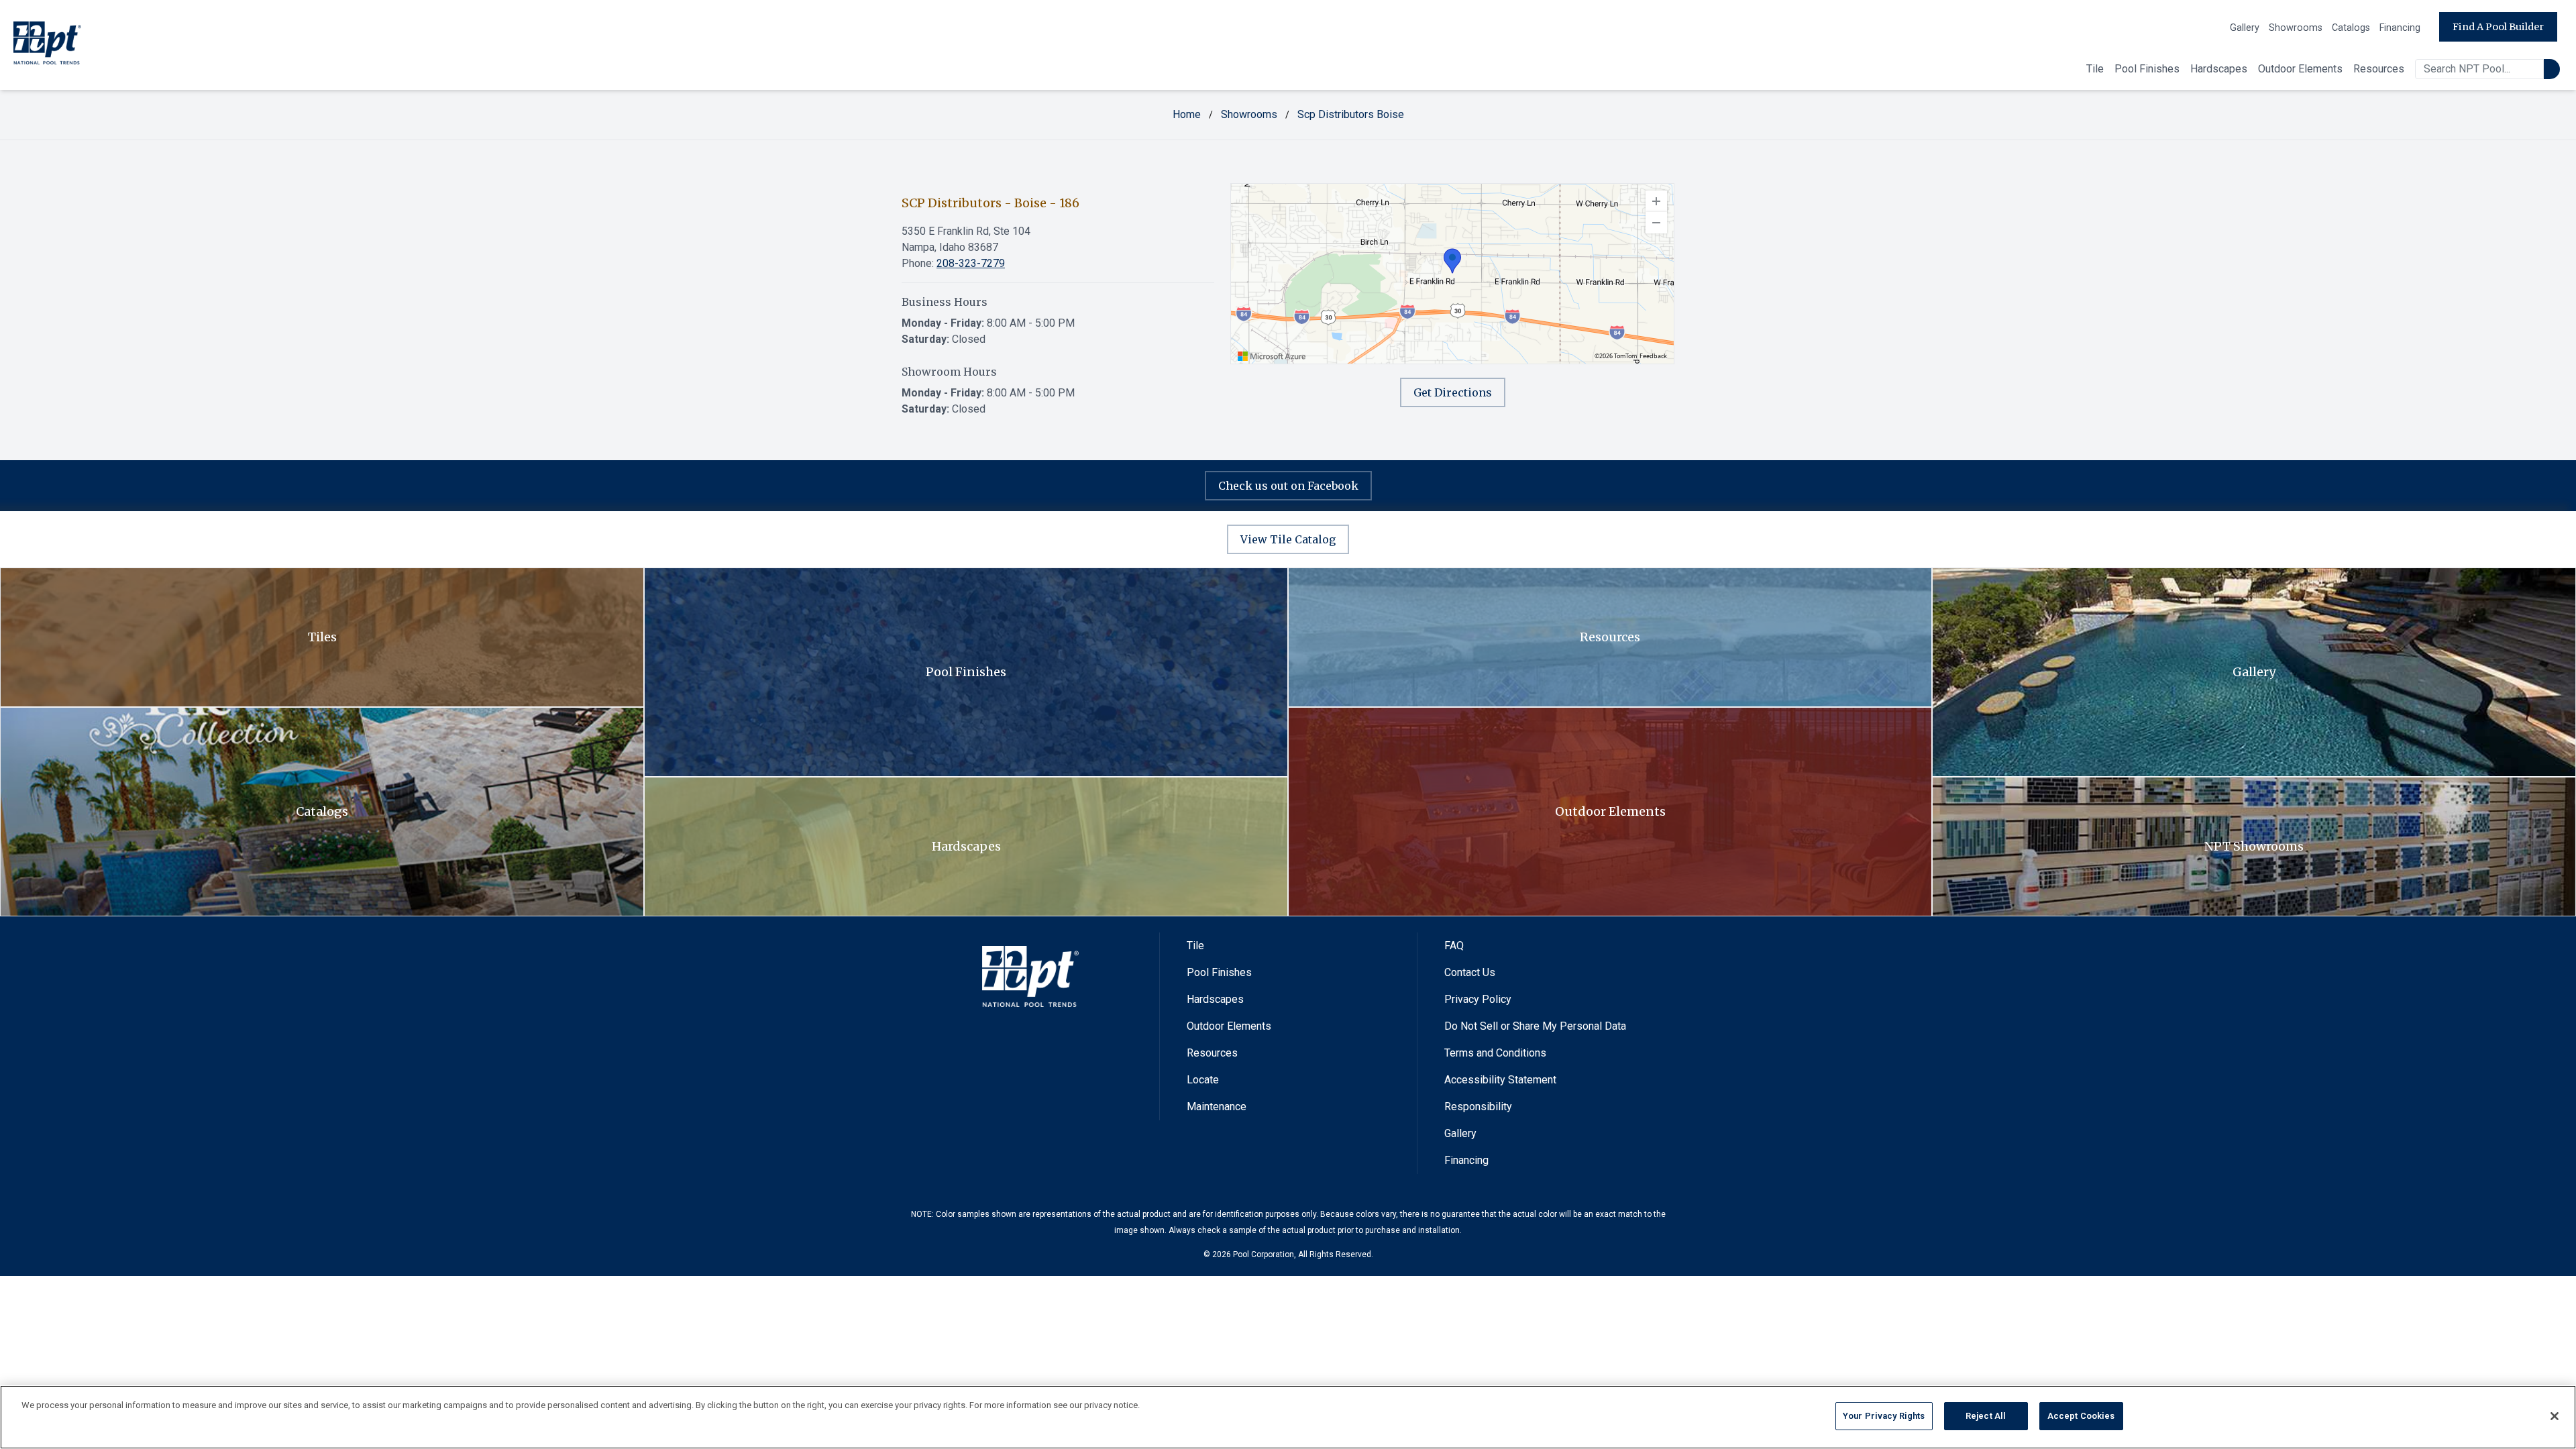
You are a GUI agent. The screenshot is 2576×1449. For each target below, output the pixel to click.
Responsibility (1478, 1107)
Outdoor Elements (2300, 69)
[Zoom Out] (1656, 223)
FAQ (1454, 946)
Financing (2400, 28)
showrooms (1249, 114)
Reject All (1986, 1416)
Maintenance (1217, 1107)
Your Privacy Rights (1884, 1416)
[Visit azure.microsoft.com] (1272, 356)
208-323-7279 (971, 263)
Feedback (1653, 356)
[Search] (2552, 69)
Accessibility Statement (1500, 1080)
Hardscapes (2219, 69)
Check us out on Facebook (1288, 486)
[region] (1452, 274)
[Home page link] (47, 45)
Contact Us (1470, 972)
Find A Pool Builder (2498, 27)
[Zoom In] (1656, 201)
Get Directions (1453, 392)
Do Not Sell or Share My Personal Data (1535, 1026)
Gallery (2245, 28)
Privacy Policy (1478, 999)
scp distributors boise (1351, 114)
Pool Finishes (2147, 69)
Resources (2379, 69)
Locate (1203, 1080)
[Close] (2555, 1416)
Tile (2095, 69)
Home (1187, 114)
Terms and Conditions (1495, 1053)
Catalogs (2351, 28)
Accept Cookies (2081, 1416)
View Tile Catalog (1288, 539)
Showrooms (2296, 28)
